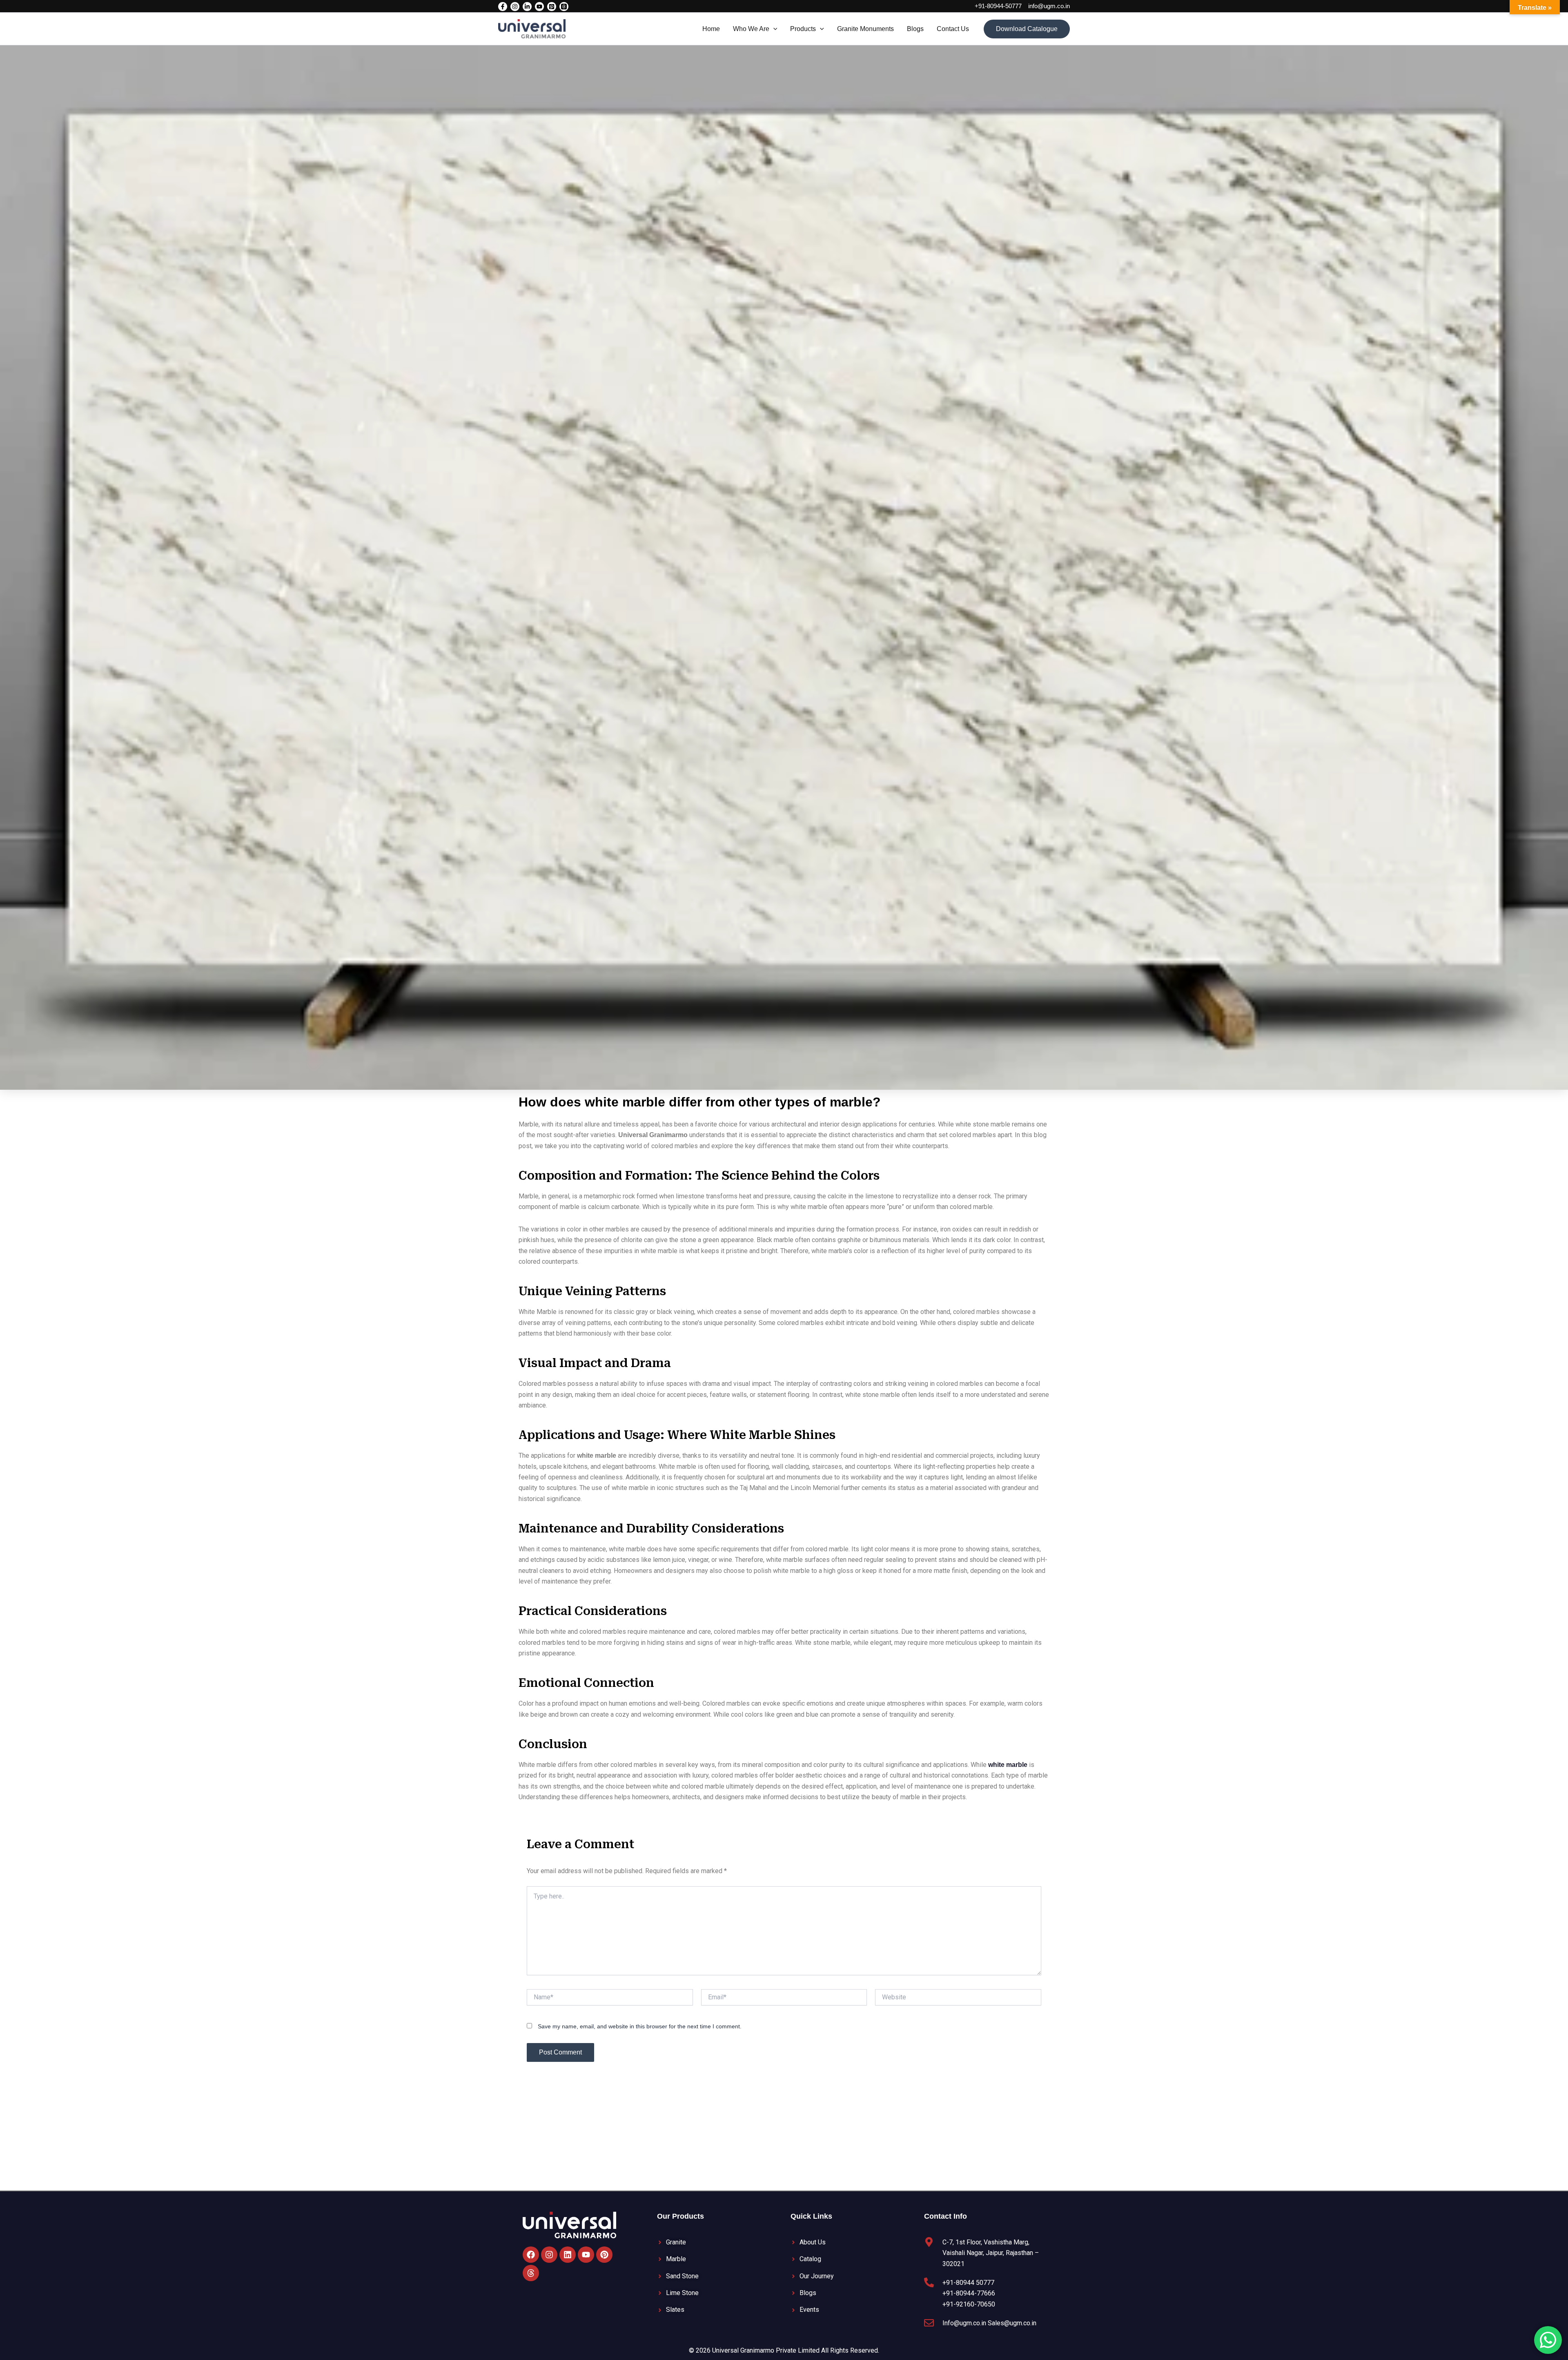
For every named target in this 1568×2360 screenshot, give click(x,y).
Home (711, 29)
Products (803, 29)
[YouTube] (539, 7)
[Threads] (564, 7)
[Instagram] (515, 7)
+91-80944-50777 (998, 6)
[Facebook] (503, 7)
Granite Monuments (865, 29)
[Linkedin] (527, 7)
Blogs (915, 29)
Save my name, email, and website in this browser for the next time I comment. (640, 2026)
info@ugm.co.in (1049, 6)
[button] (773, 29)
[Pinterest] (552, 7)
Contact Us (953, 29)
